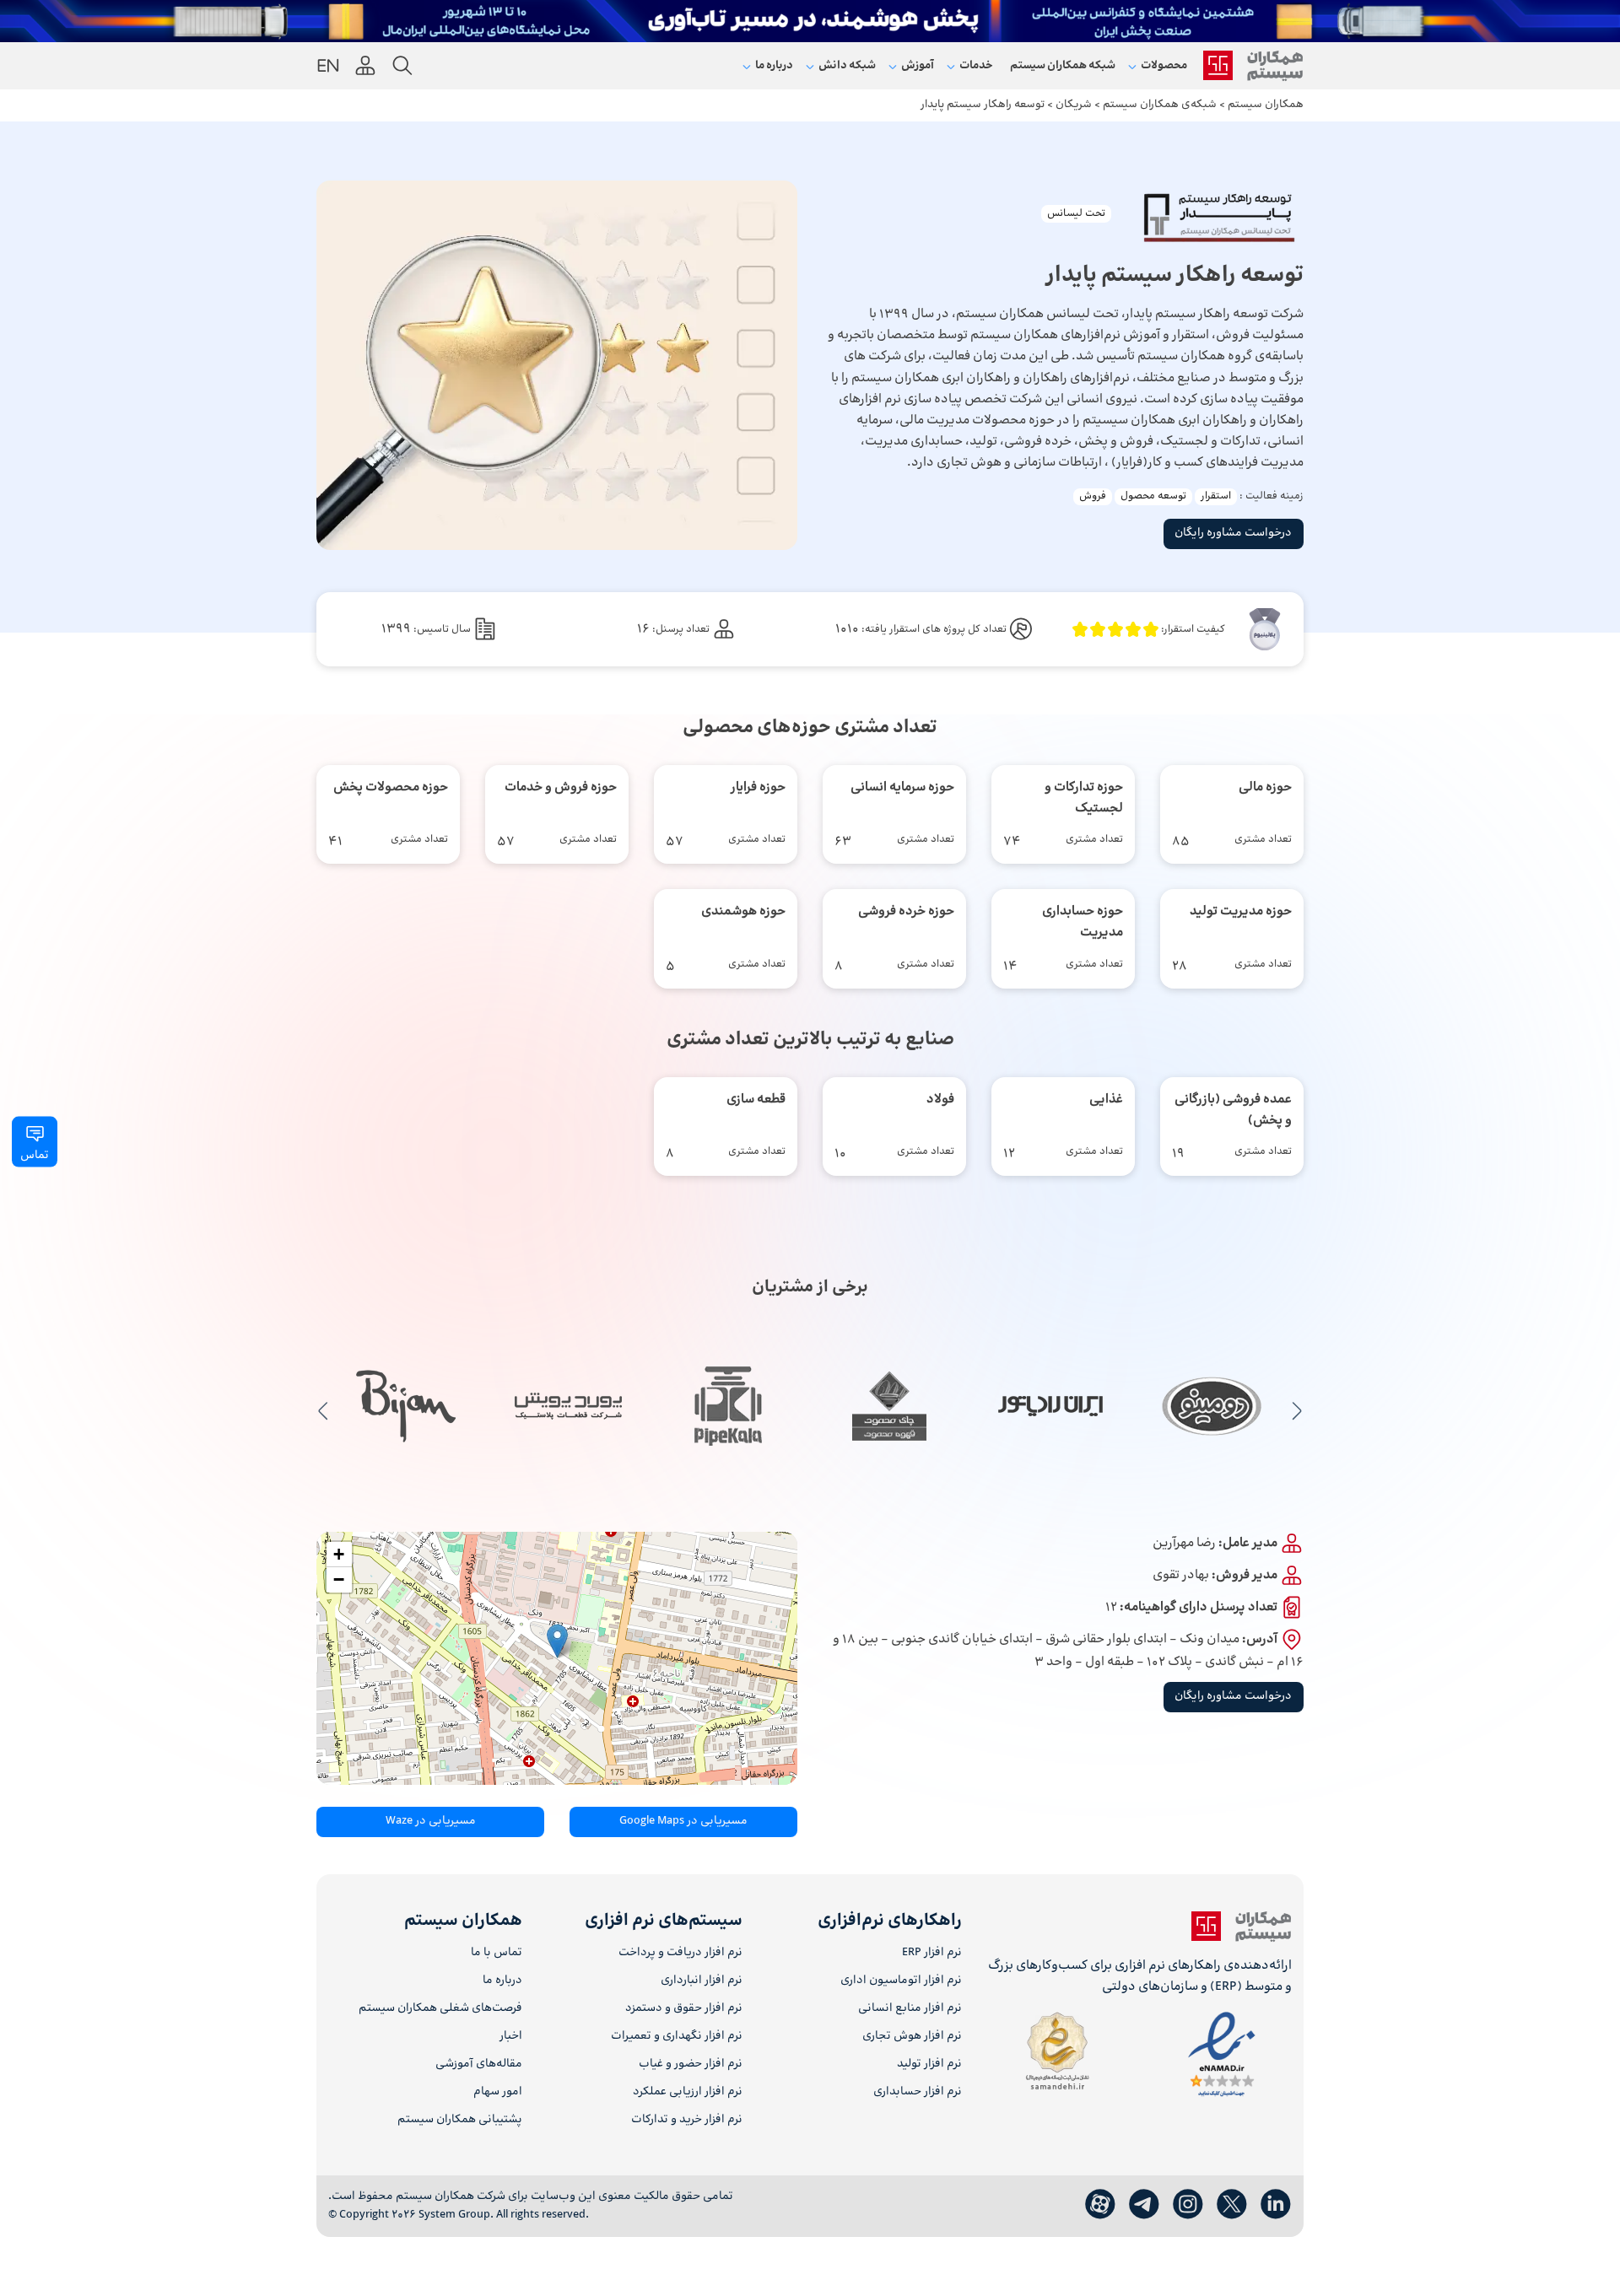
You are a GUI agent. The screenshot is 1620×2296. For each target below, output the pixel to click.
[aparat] (1100, 2205)
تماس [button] (35, 1156)
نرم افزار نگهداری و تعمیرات (676, 2037)
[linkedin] (1276, 2205)
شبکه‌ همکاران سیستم (1063, 66)
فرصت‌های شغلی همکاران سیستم (440, 2009)
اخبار (511, 2037)
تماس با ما (497, 1953)
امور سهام (498, 2092)
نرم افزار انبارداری (701, 1981)
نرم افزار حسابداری (918, 2092)
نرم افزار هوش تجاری (912, 2037)
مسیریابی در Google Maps (683, 1821)
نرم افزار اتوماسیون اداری (901, 1981)
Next (323, 1410)
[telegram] (1144, 2205)
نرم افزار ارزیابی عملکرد (687, 2092)
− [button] (339, 1579)
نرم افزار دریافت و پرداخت (680, 1953)
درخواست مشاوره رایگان (1233, 533)
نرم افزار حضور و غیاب (690, 2064)
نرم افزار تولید (929, 2064)
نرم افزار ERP (932, 1953)
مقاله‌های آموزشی (479, 2064)
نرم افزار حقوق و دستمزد (683, 2009)
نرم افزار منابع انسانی (910, 2009)
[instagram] (1188, 2205)
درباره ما (502, 1981)
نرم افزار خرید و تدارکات (686, 2120)
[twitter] (1232, 2205)
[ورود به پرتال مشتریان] (365, 66)
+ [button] (339, 1554)
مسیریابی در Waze (431, 1821)
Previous (1297, 1410)
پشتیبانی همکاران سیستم (460, 2120)
